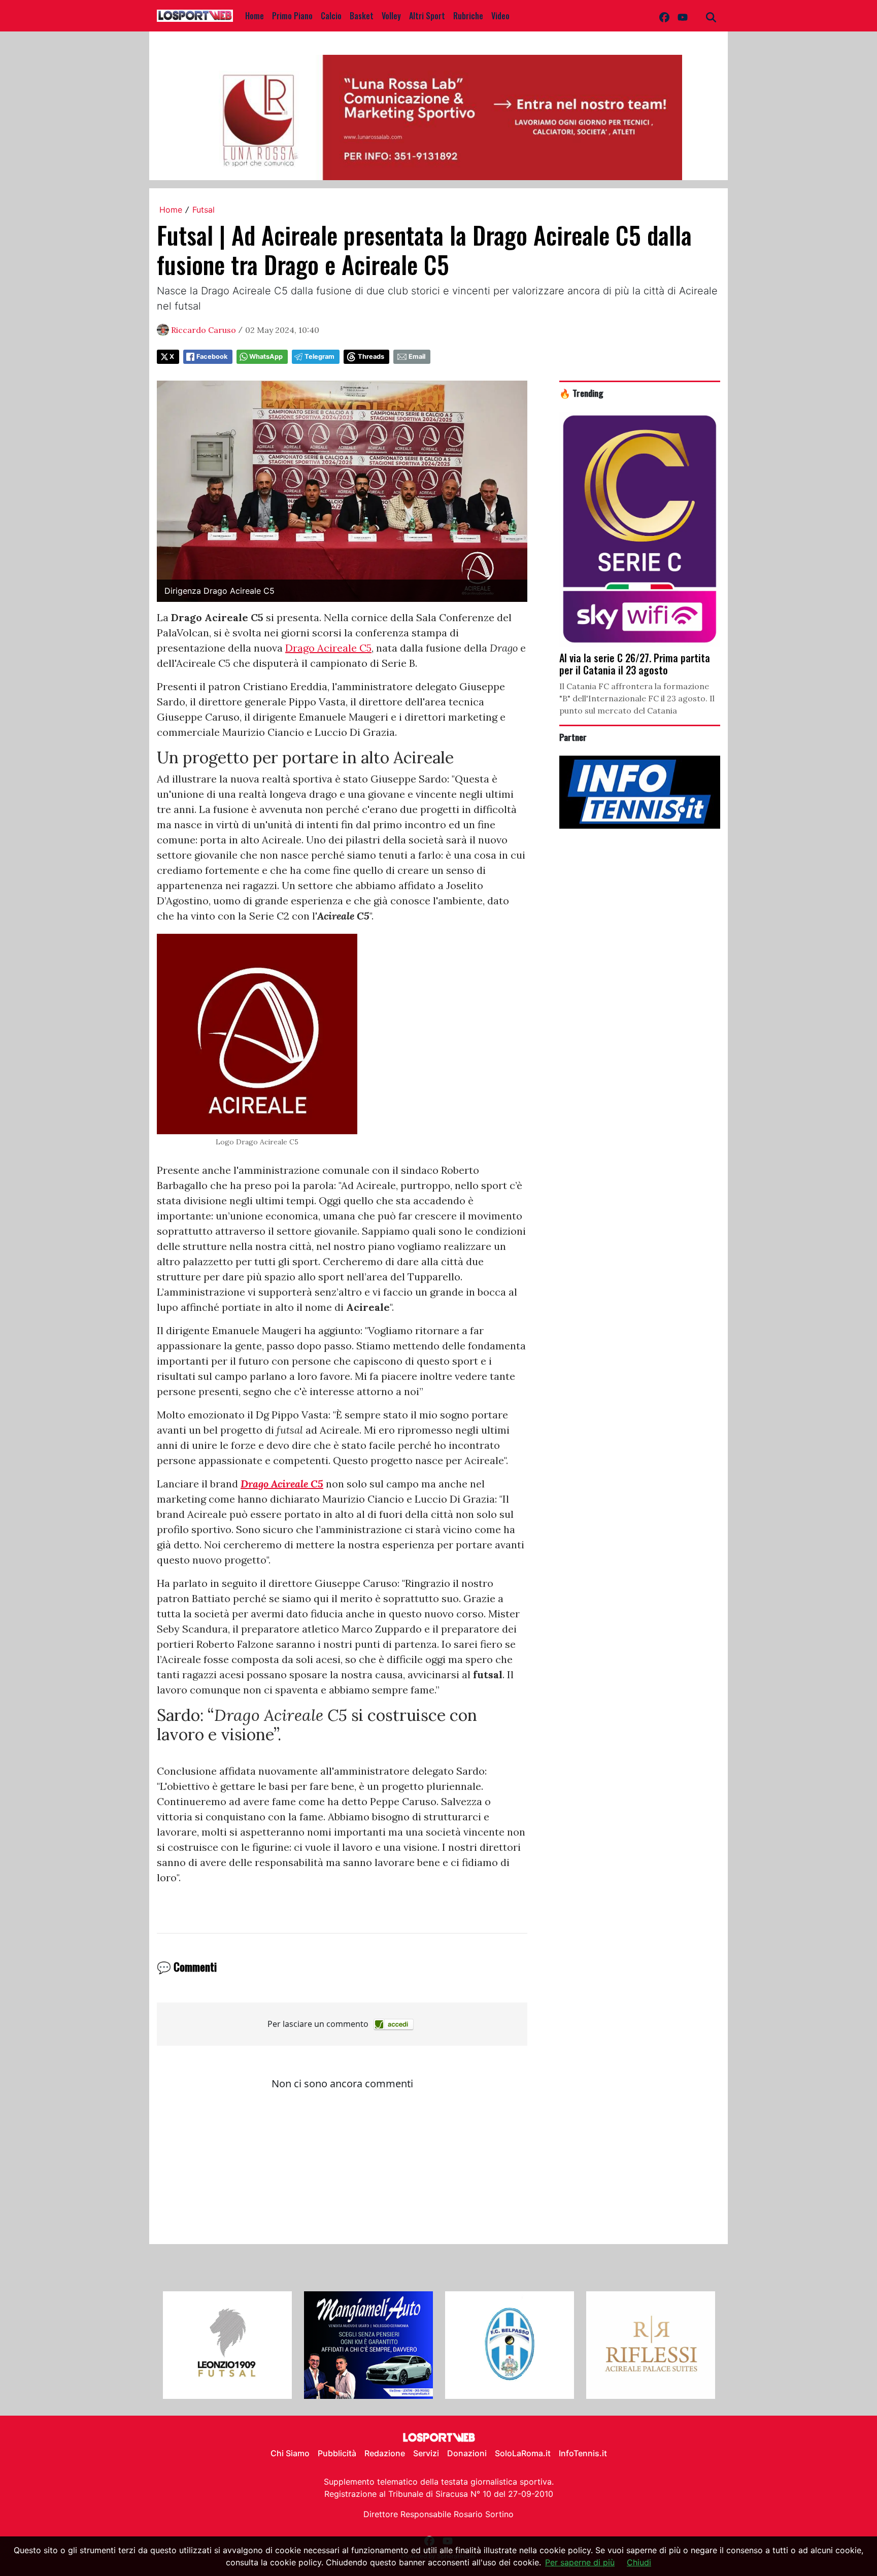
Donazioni (467, 2453)
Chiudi (639, 2562)
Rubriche (468, 16)
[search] (711, 16)
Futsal (204, 210)
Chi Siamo (290, 2453)
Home (255, 16)
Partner (573, 737)
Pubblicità (337, 2453)
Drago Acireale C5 (328, 648)
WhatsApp (266, 357)
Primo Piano (292, 16)
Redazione (385, 2453)
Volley (391, 16)
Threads (371, 357)
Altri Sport (427, 16)
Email (417, 357)
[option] (227, 2345)
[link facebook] (664, 16)
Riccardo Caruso (204, 330)
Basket (362, 16)
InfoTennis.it (583, 2453)
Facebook (212, 357)
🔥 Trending (581, 393)
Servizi (426, 2453)
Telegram (319, 357)
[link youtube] (683, 16)
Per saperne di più (580, 2562)
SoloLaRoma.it (523, 2453)
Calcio (331, 16)
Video (500, 16)
